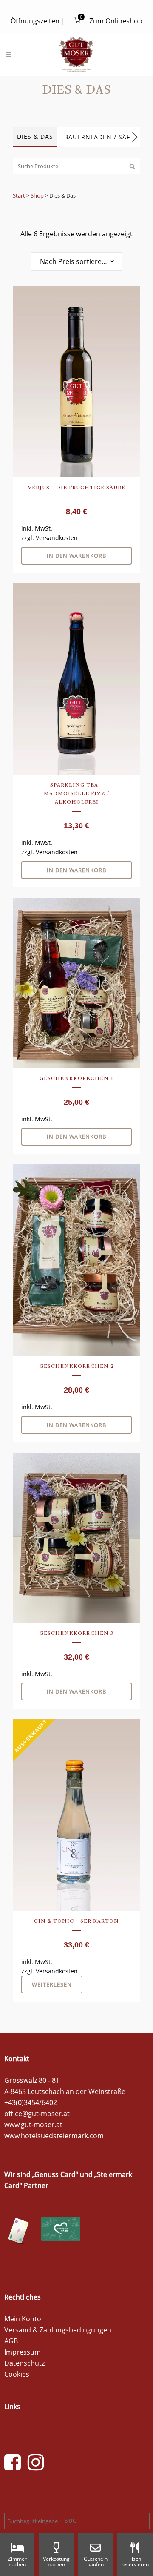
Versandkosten (57, 538)
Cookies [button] (17, 2374)
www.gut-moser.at (33, 2125)
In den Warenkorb (76, 556)
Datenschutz (24, 2363)
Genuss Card (55, 2174)
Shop (37, 195)
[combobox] (77, 261)
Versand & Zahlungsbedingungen (58, 2330)
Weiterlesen (52, 1984)
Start (19, 195)
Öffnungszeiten (35, 21)
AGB (11, 2341)
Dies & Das (35, 136)
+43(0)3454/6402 (31, 2102)
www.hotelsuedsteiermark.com (54, 2136)
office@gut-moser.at (37, 2114)
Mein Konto (23, 2319)
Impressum (23, 2352)
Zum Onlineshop (116, 21)
